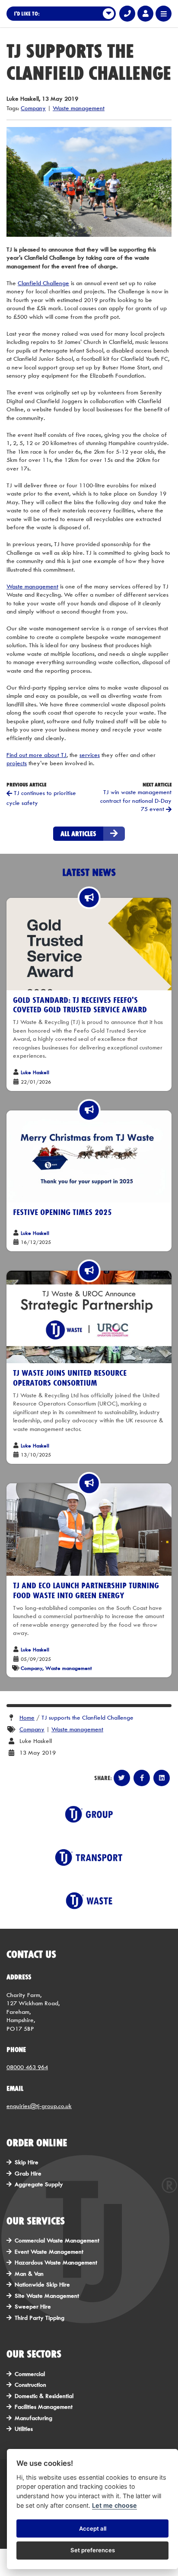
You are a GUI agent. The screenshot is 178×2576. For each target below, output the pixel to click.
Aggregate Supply (39, 2184)
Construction (30, 2385)
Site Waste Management (47, 2296)
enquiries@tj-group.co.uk (39, 2106)
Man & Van (29, 2274)
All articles (78, 833)
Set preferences (93, 2550)
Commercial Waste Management (57, 2240)
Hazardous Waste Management (56, 2262)
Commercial (30, 2374)
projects (17, 763)
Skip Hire (27, 2162)
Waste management (79, 108)
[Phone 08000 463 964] (127, 14)
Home (27, 1717)
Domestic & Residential (44, 2396)
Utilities (24, 2429)
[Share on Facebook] (142, 1778)
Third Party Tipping (40, 2318)
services (90, 755)
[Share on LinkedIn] (162, 1778)
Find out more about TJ (37, 755)
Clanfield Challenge (43, 283)
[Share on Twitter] (122, 1778)
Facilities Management (44, 2407)
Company (33, 108)
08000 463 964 (27, 2067)
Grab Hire (28, 2173)
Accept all (93, 2528)
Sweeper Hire (33, 2306)
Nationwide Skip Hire (42, 2284)
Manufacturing (33, 2418)
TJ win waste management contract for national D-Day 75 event (136, 800)
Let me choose (114, 2505)
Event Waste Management (49, 2252)
